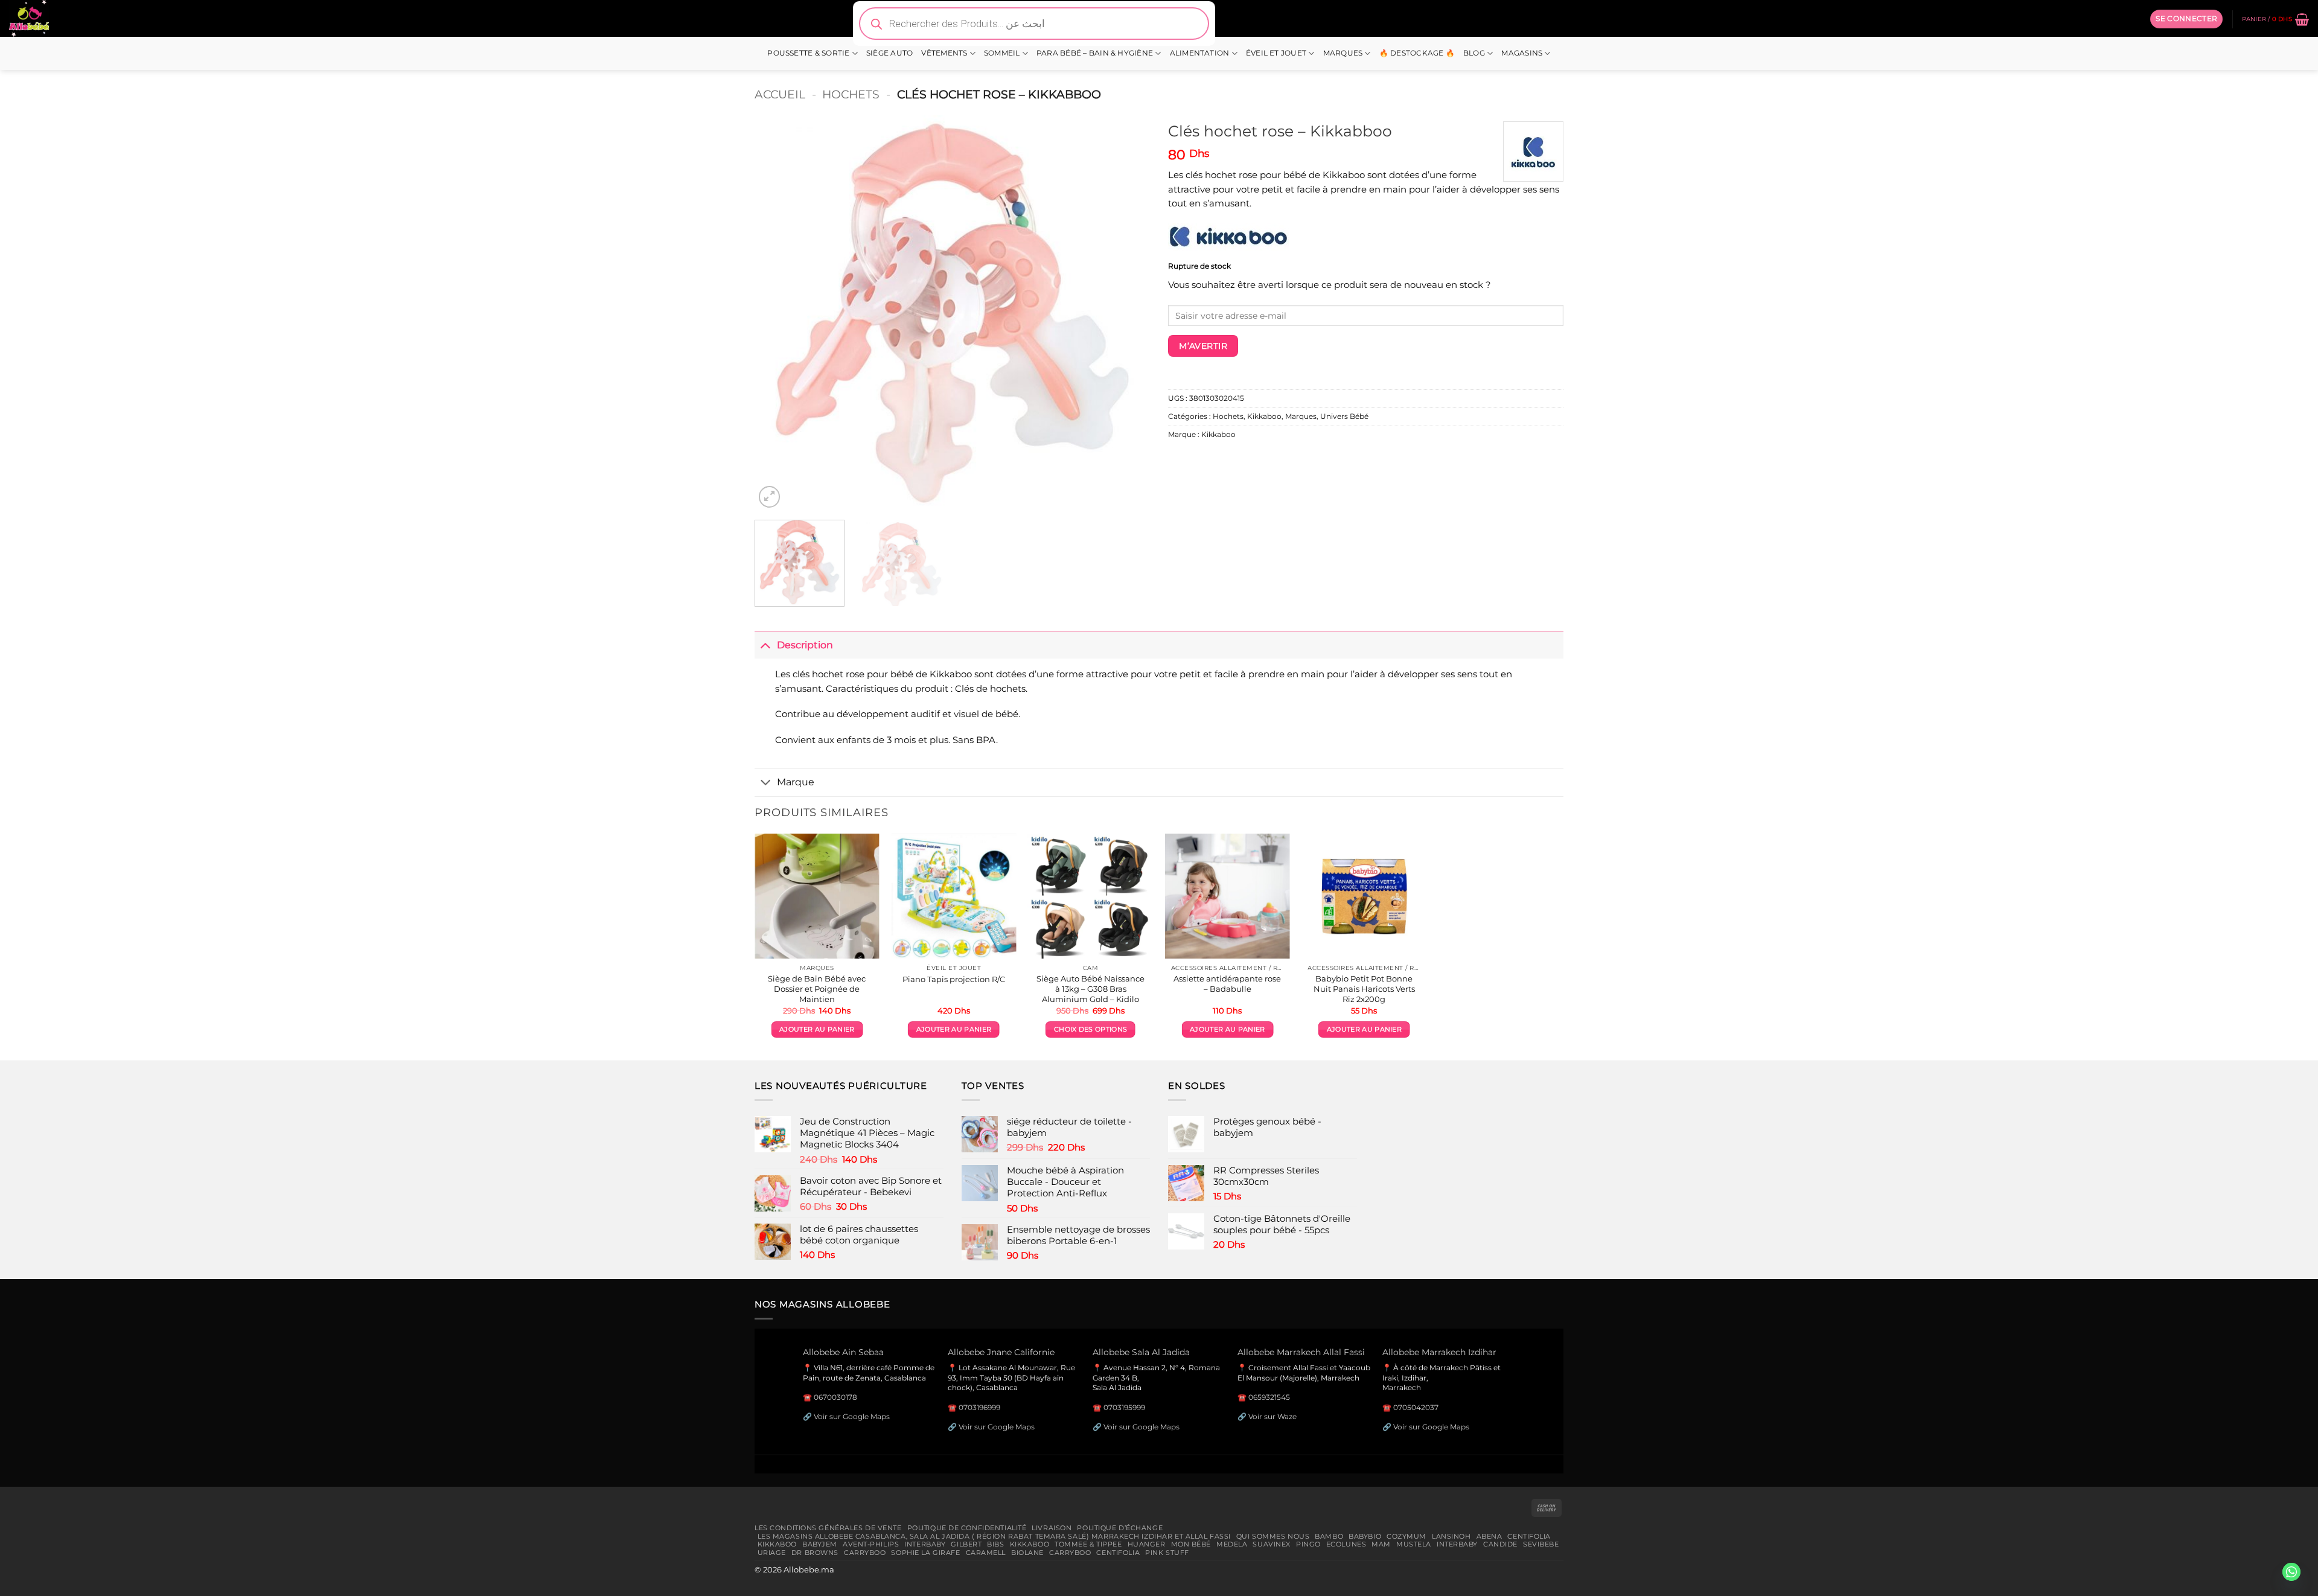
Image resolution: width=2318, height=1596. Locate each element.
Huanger (1147, 1544)
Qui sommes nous (1273, 1536)
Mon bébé (1191, 1544)
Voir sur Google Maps (852, 1416)
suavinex (1272, 1544)
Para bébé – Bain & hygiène (1095, 53)
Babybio (1365, 1536)
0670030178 (835, 1397)
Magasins (1522, 53)
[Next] (1127, 313)
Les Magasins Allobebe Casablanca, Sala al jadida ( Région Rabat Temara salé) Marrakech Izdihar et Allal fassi (994, 1536)
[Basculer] (765, 644)
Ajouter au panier (817, 1029)
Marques (1343, 53)
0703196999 (979, 1407)
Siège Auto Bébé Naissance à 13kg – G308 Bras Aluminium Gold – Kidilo (1090, 989)
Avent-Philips (871, 1544)
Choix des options (1090, 1029)
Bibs (995, 1544)
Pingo (1308, 1544)
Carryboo (865, 1553)
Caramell (986, 1553)
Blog (1474, 53)
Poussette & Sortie (808, 53)
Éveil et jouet (1276, 53)
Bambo (1329, 1536)
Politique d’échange (1120, 1528)
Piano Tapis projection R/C (954, 979)
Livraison (1052, 1528)
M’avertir (1203, 346)
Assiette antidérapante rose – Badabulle (1227, 984)
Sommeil (1002, 53)
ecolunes (1346, 1544)
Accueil (780, 94)
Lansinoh (1451, 1536)
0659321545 (1269, 1397)
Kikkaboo (1264, 417)
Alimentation (1200, 53)
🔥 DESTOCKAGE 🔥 (1417, 53)
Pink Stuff (1167, 1553)
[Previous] (777, 313)
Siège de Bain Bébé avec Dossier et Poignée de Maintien (817, 989)
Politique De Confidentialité (967, 1528)
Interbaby (925, 1544)
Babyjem (820, 1544)
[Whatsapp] (2291, 1572)
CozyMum (1406, 1536)
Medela (1232, 1544)
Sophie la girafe (925, 1553)
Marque (796, 782)
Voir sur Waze (1272, 1416)
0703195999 (1124, 1407)
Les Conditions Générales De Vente (828, 1528)
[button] (2186, 19)
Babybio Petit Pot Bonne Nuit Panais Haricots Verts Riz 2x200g (1364, 989)
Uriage (772, 1553)
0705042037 (1416, 1407)
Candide (1500, 1544)
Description (805, 645)
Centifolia (1529, 1536)
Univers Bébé (1344, 417)
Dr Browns (815, 1553)
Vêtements (944, 53)
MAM (1381, 1544)
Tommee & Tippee (1088, 1544)
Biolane (1027, 1553)
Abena (1489, 1536)
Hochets (851, 94)
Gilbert (966, 1544)
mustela (1414, 1544)
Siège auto (889, 53)
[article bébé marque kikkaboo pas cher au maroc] (1228, 236)
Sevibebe (1541, 1544)
